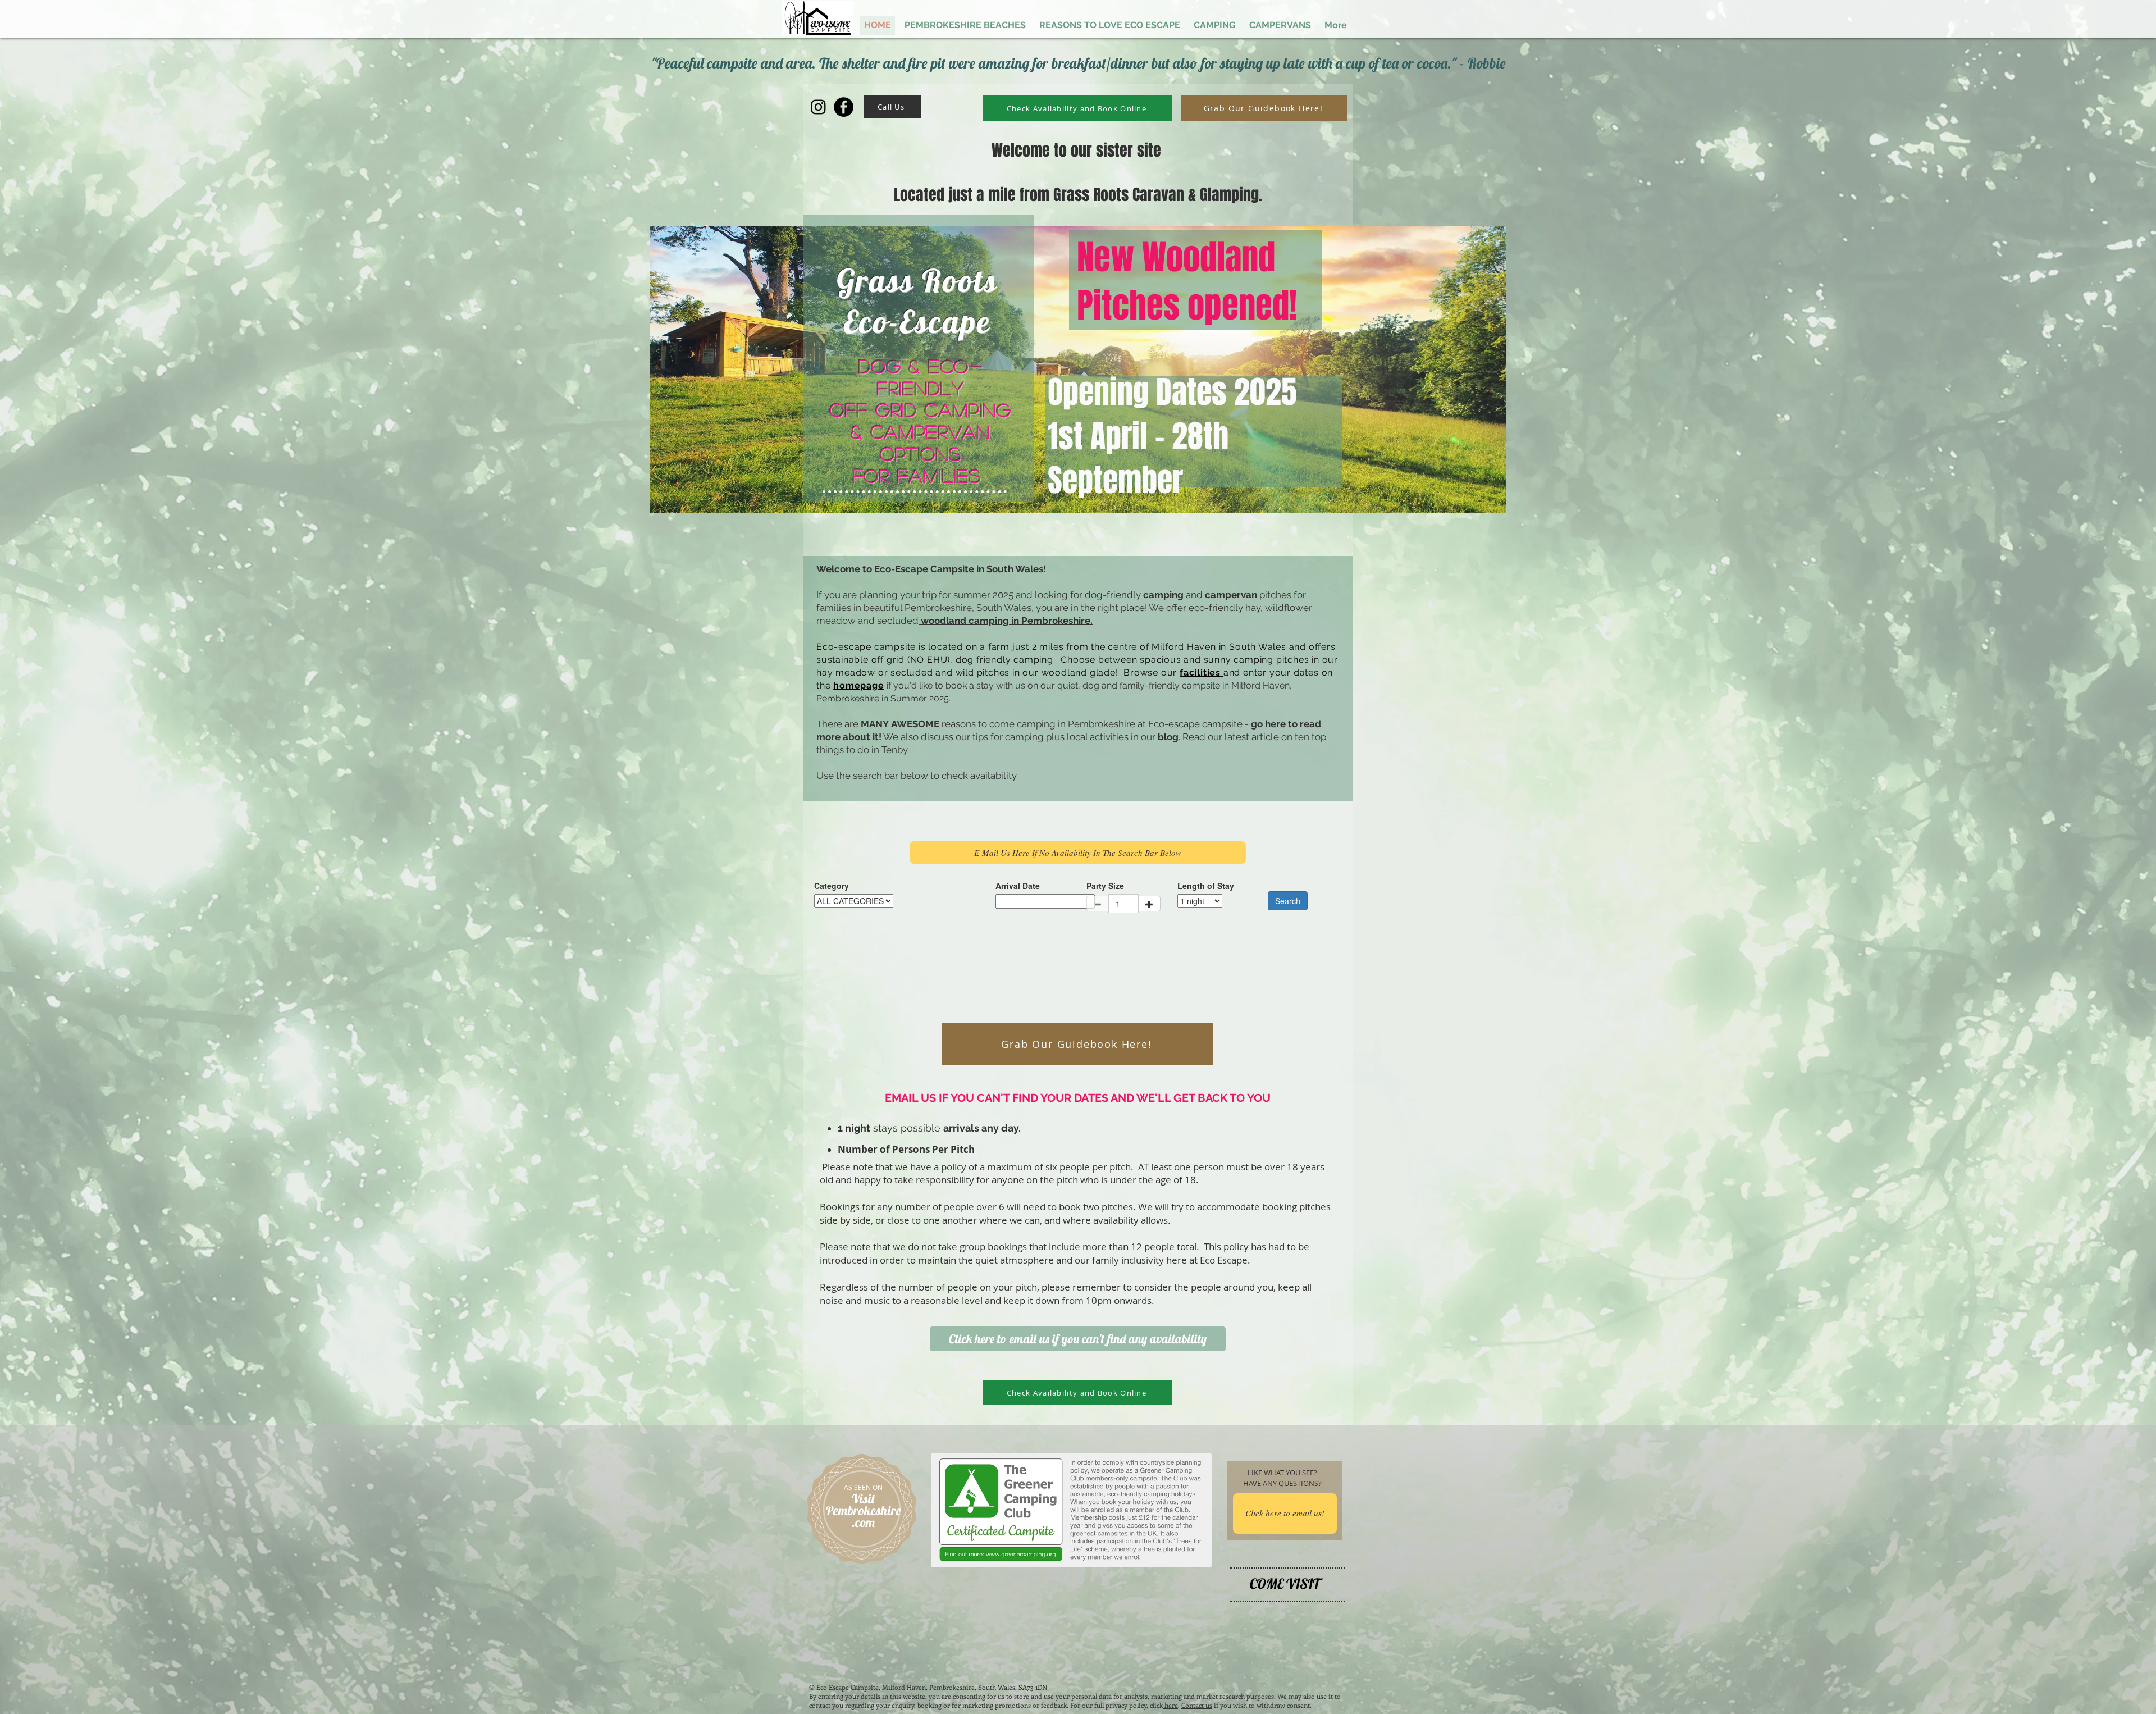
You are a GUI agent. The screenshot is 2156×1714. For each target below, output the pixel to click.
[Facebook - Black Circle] (844, 107)
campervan (1231, 595)
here (1170, 1705)
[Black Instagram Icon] (818, 107)
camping (1163, 595)
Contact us (1197, 1705)
